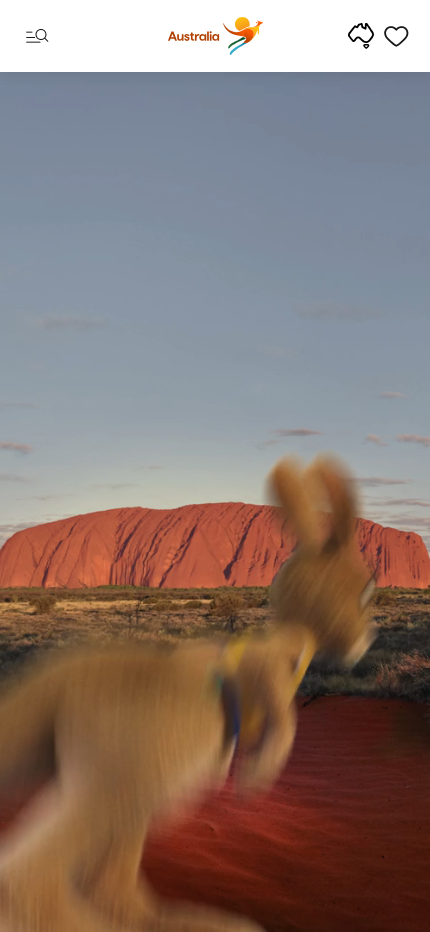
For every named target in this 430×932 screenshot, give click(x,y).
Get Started (215, 859)
